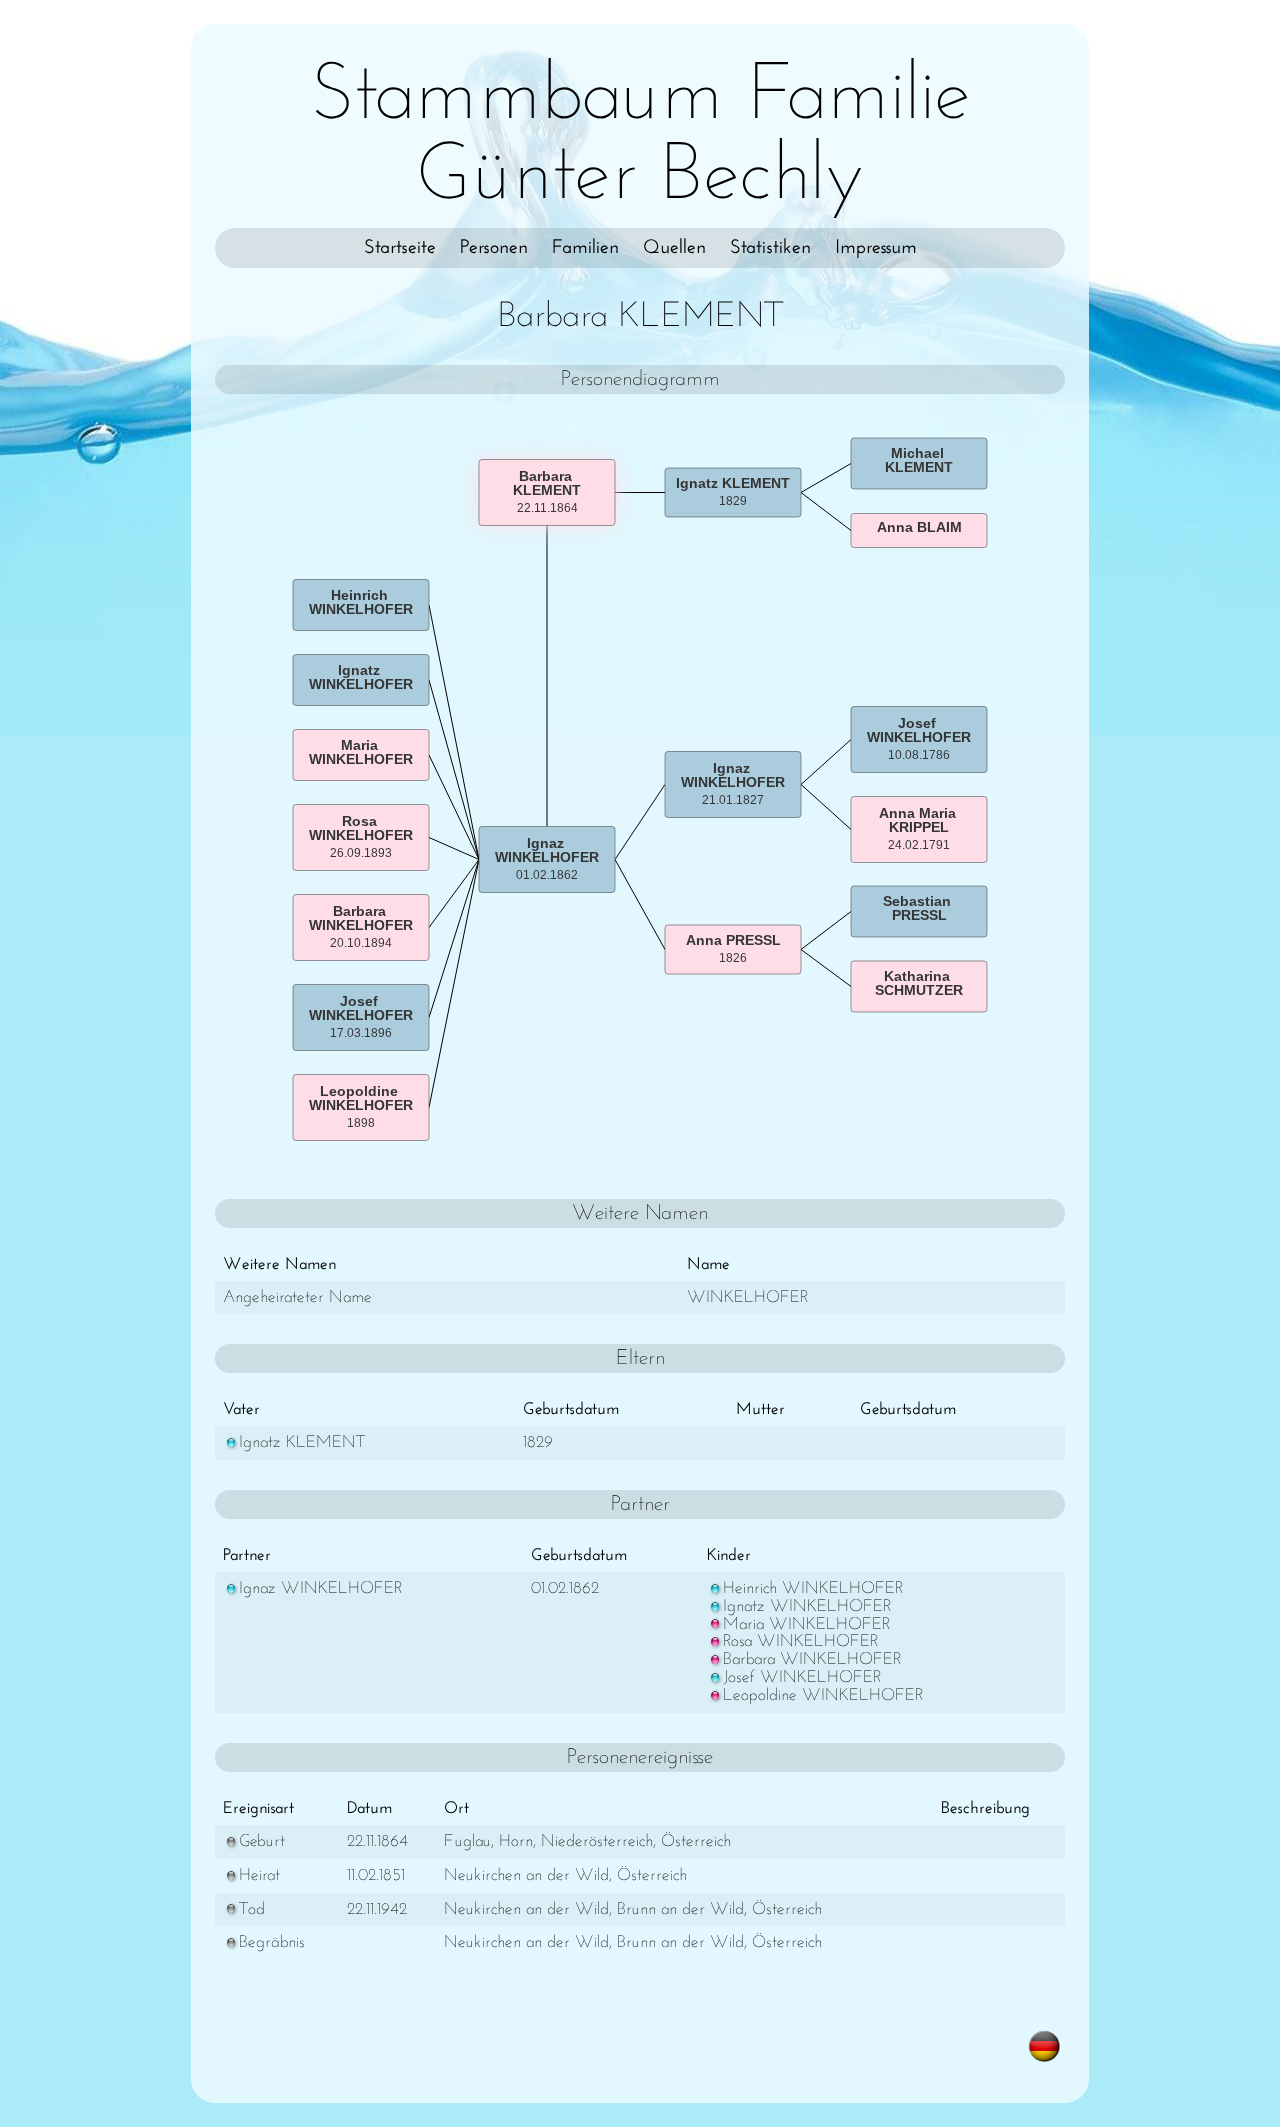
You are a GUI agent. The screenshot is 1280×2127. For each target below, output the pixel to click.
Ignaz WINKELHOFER (320, 1588)
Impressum (876, 248)
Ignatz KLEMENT (302, 1442)
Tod (252, 1909)
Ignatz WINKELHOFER (807, 1606)
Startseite (400, 248)
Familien (585, 248)
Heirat (259, 1875)
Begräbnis (272, 1942)
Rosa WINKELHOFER (800, 1641)
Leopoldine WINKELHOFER (823, 1695)
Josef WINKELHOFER (802, 1677)
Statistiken (770, 248)
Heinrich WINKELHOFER (813, 1588)
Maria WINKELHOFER (806, 1624)
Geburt (262, 1841)
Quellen (674, 248)
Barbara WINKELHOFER (812, 1659)
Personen (494, 248)
